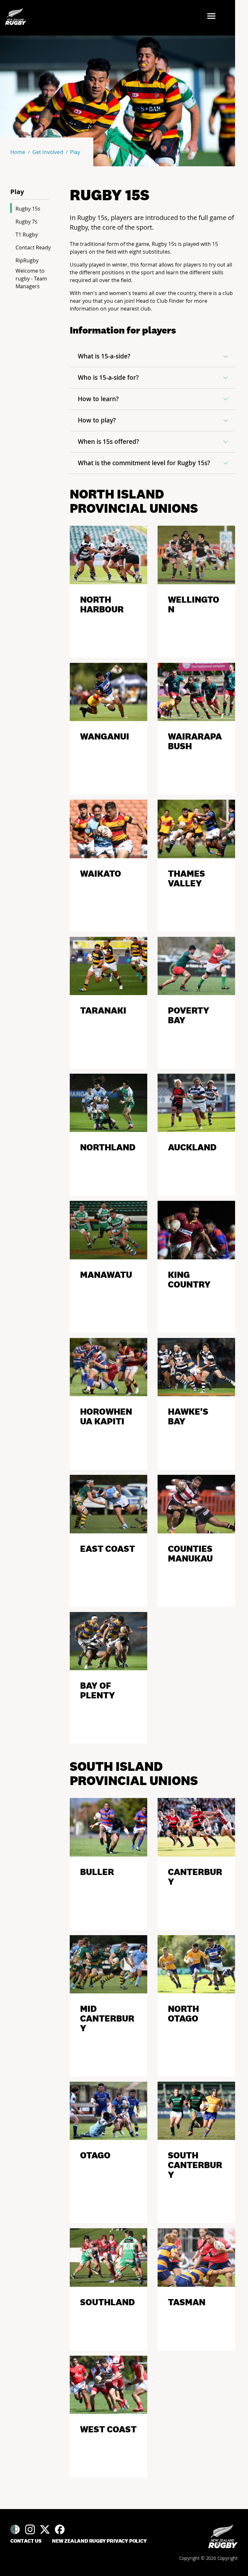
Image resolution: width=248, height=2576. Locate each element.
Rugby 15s (28, 209)
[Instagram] (30, 2529)
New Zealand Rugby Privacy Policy (99, 2541)
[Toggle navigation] (213, 17)
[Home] (223, 2536)
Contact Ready (33, 247)
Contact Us (26, 2541)
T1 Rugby (27, 235)
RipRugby (27, 260)
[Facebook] (60, 2529)
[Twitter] (45, 2529)
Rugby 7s (26, 222)
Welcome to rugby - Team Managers (31, 279)
